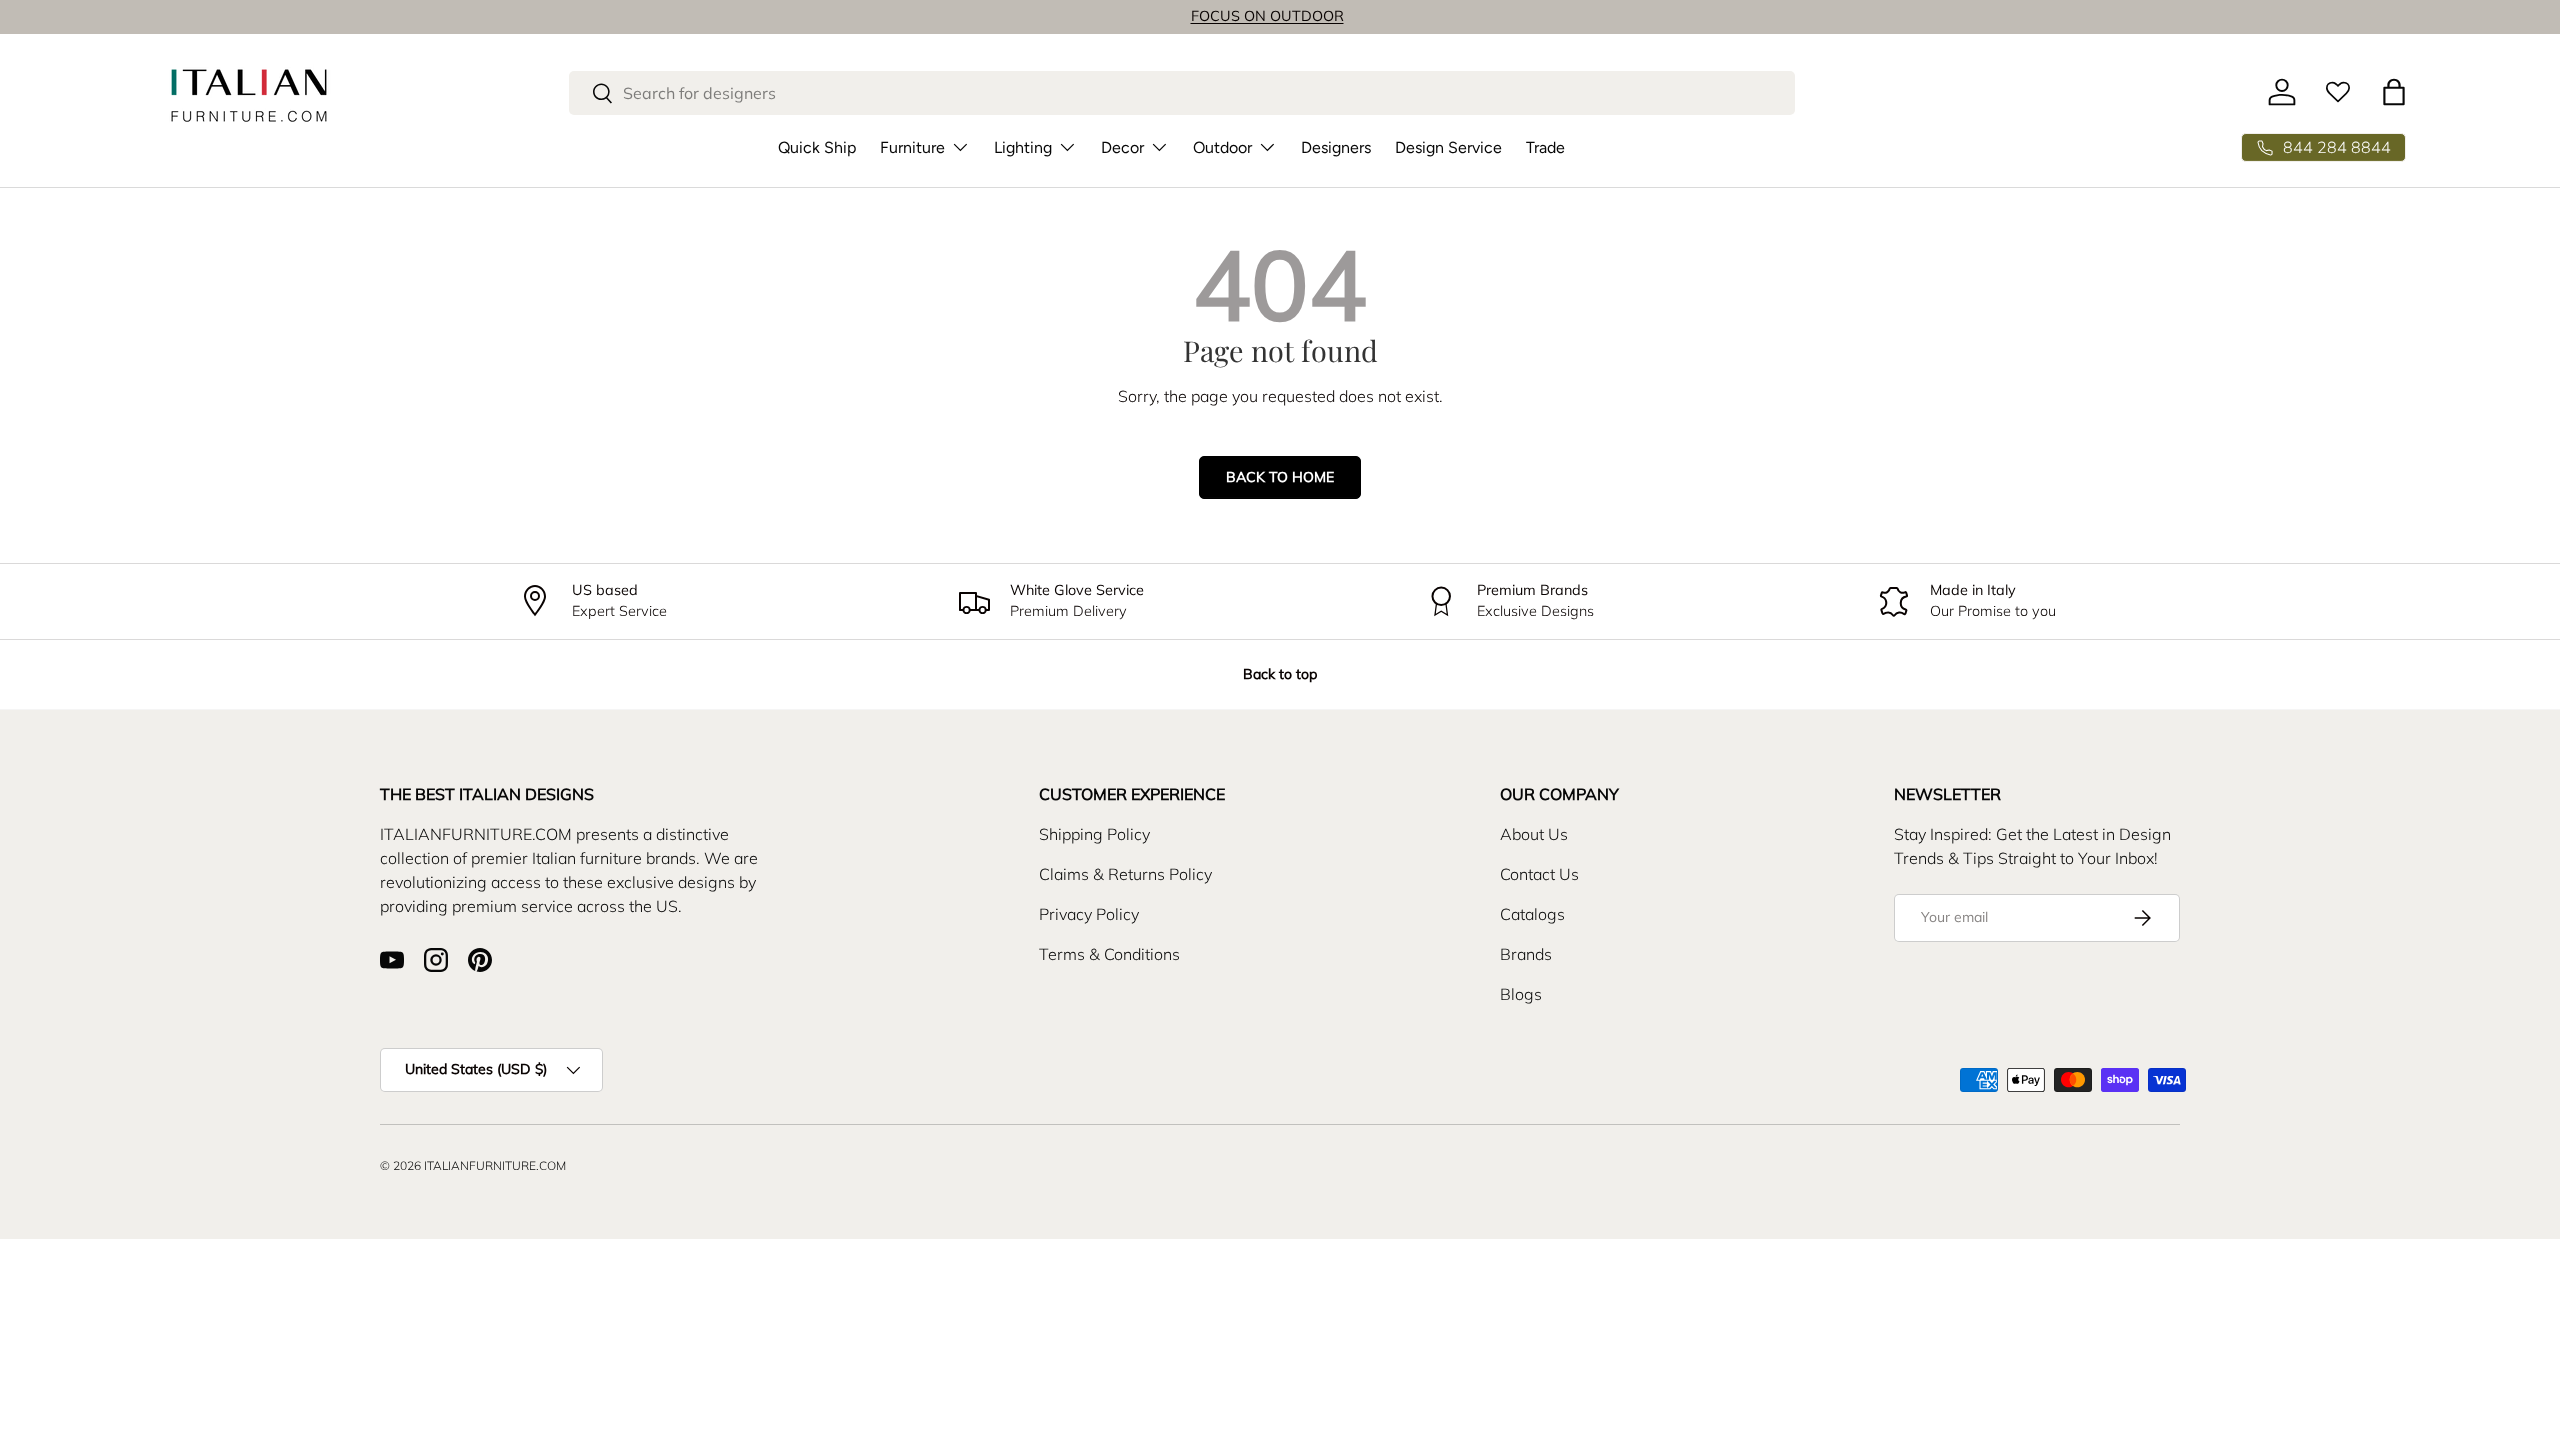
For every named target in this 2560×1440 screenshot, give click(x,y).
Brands (1526, 954)
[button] (2394, 92)
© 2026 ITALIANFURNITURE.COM (473, 1165)
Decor (1122, 147)
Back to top (1280, 674)
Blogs (1521, 994)
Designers (1336, 147)
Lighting (1023, 147)
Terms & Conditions (1109, 954)
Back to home (1280, 477)
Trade (1545, 147)
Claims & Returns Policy (1125, 874)
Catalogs (1532, 914)
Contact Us (1539, 874)
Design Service (1448, 147)
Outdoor (1222, 147)
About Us (1534, 834)
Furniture (912, 147)
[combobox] (1182, 93)
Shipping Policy (1094, 834)
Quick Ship (817, 147)
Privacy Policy (1089, 914)
